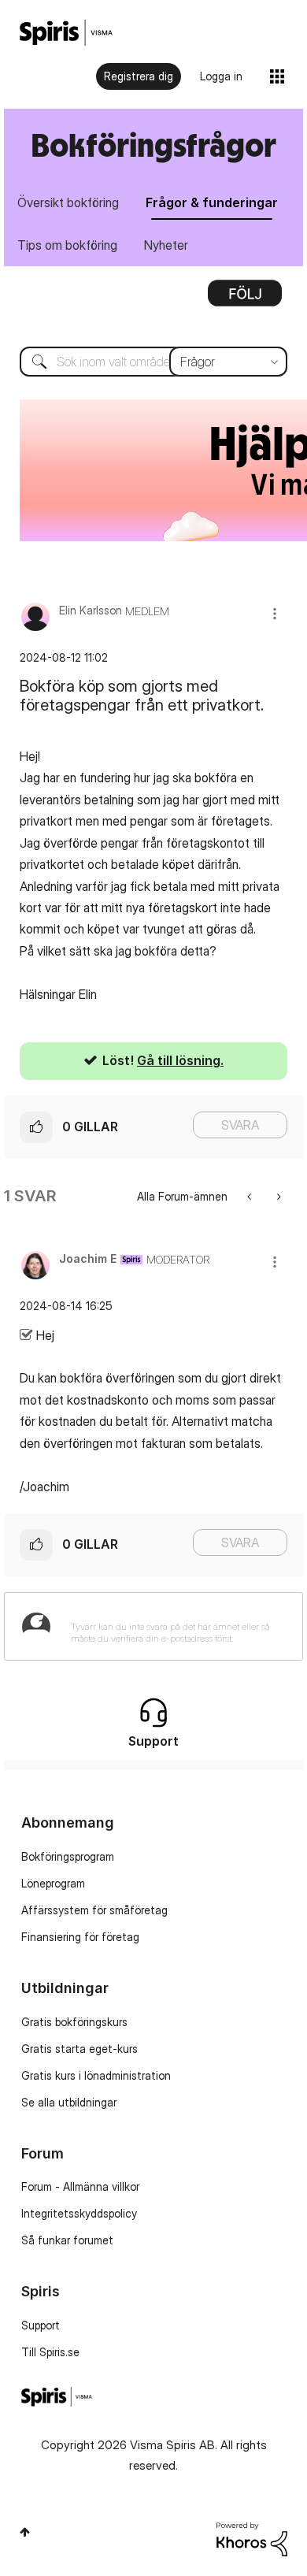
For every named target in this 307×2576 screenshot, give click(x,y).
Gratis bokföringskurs (74, 2022)
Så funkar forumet (67, 2240)
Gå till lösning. (180, 1060)
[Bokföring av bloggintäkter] (277, 1196)
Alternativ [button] (245, 299)
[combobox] (153, 362)
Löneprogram (53, 1883)
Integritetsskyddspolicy (79, 2213)
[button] (275, 613)
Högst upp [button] (25, 2532)
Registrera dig (139, 76)
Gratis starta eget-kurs (80, 2049)
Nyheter (166, 245)
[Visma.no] (66, 33)
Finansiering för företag (80, 1937)
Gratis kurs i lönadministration (96, 2075)
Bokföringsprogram (68, 1856)
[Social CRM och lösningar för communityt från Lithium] (252, 2538)
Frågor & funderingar (212, 202)
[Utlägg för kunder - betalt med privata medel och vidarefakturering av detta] (251, 1196)
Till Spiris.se (50, 2352)
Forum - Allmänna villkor (80, 2186)
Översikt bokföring (68, 202)
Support (41, 2325)
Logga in (221, 76)
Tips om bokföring (67, 245)
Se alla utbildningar (69, 2102)
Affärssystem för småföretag (94, 1910)
